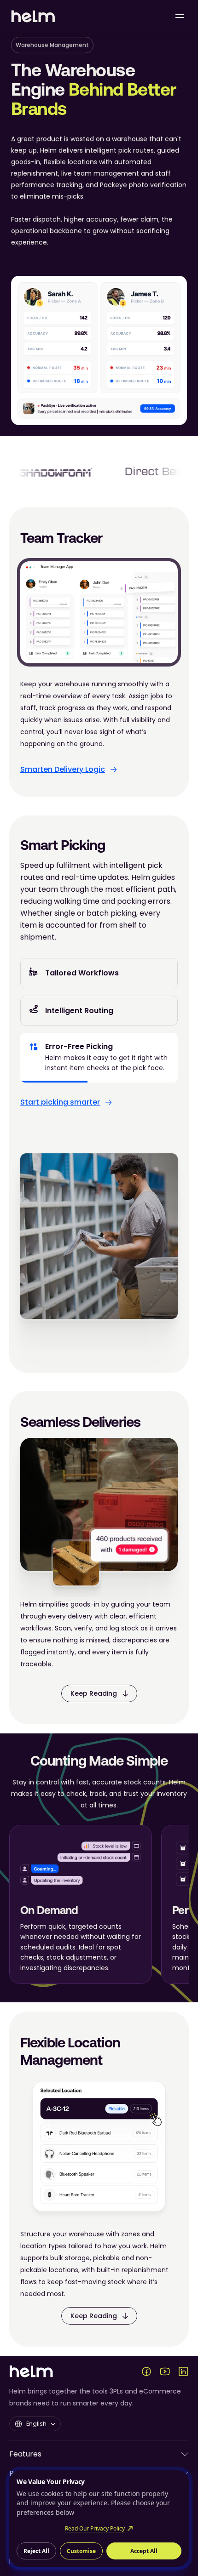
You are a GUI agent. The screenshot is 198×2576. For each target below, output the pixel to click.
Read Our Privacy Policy (95, 2528)
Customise (81, 2551)
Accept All (144, 2551)
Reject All (36, 2551)
